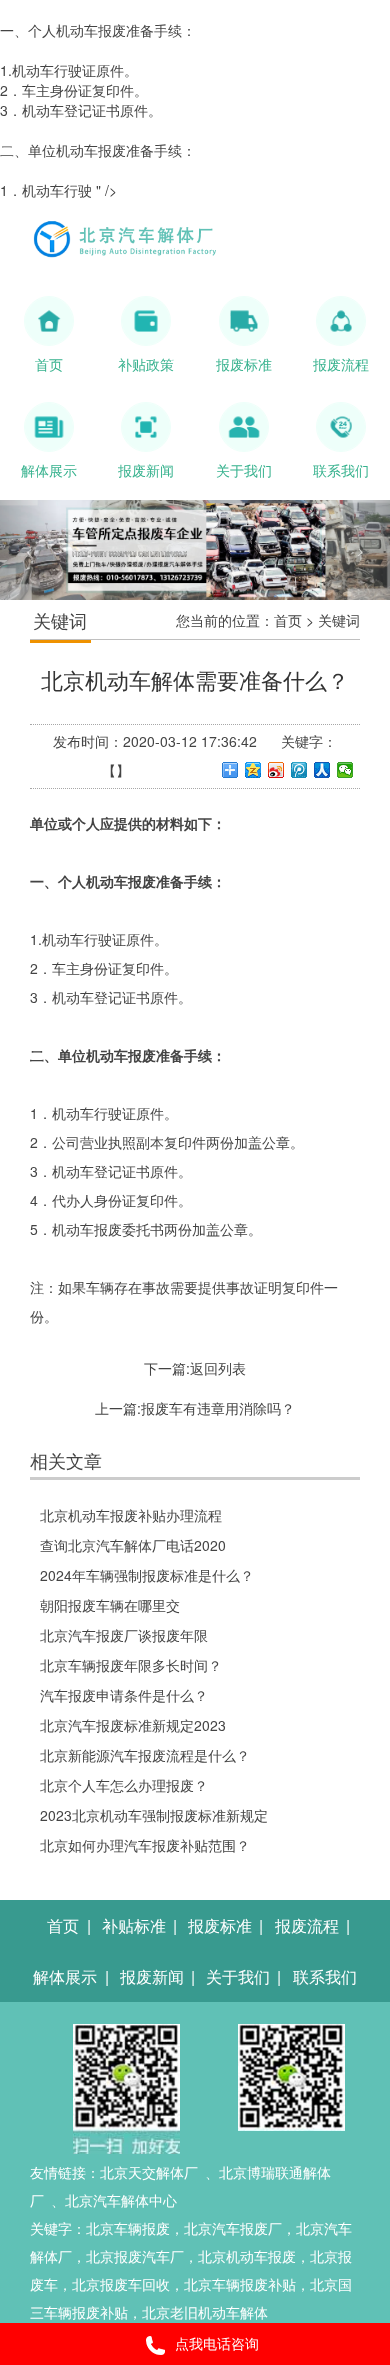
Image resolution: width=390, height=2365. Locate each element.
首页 (288, 620)
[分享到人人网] (322, 770)
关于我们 (238, 1976)
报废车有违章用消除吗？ (218, 1408)
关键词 (339, 620)
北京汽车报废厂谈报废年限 (124, 1635)
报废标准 (220, 1925)
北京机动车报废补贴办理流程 (131, 1515)
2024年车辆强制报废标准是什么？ (147, 1575)
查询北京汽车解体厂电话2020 (133, 1545)
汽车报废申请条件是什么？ (124, 1695)
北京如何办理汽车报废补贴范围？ (145, 1845)
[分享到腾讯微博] (299, 770)
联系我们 (325, 1976)
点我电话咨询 (217, 2343)
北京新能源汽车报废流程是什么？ (145, 1755)
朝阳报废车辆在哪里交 (110, 1605)
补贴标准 (134, 1925)
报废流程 (307, 1925)
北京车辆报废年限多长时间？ (131, 1665)
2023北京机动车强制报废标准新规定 (154, 1815)
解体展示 (65, 1976)
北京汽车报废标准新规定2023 (133, 1725)
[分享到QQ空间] (253, 770)
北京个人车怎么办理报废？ (124, 1785)
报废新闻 (152, 1976)
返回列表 (218, 1368)
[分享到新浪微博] (276, 770)
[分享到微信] (345, 770)
